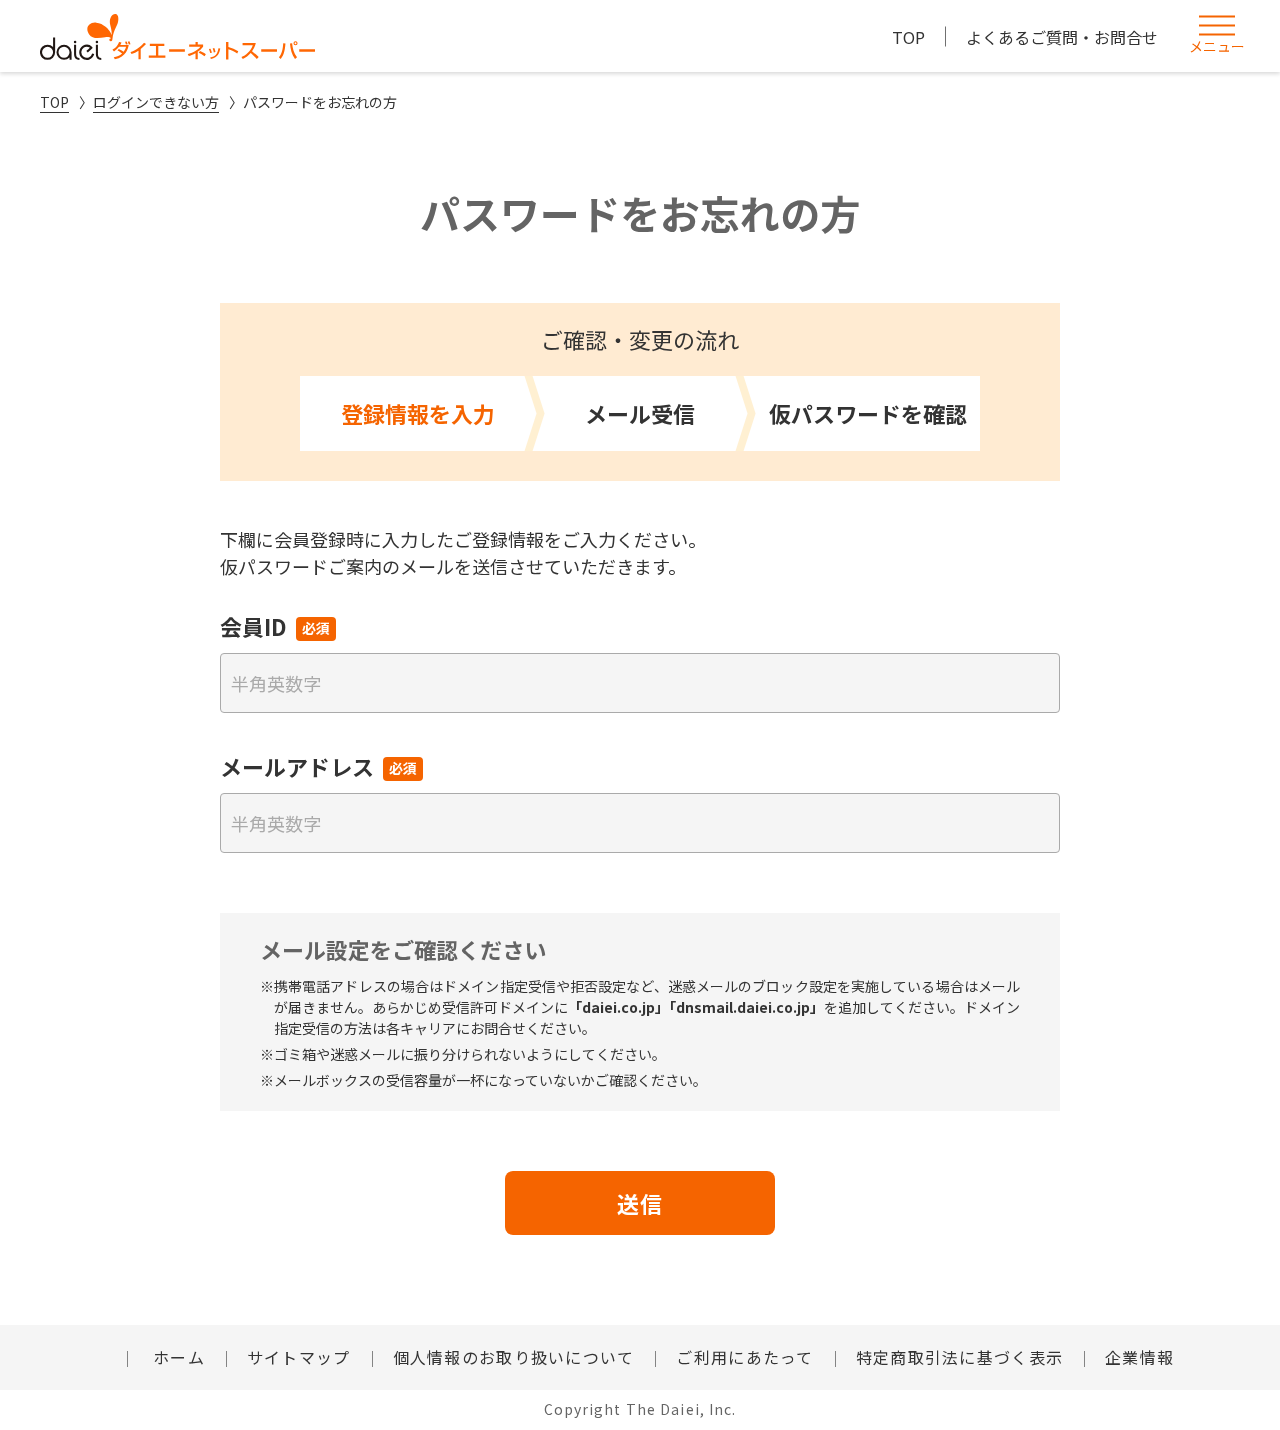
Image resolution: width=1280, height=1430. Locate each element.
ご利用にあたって (744, 1357)
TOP (908, 37)
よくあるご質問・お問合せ (1062, 37)
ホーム (176, 1357)
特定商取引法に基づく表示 (959, 1357)
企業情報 (1139, 1357)
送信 (640, 1203)
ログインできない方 (156, 102)
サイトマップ (299, 1357)
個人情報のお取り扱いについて (514, 1357)
